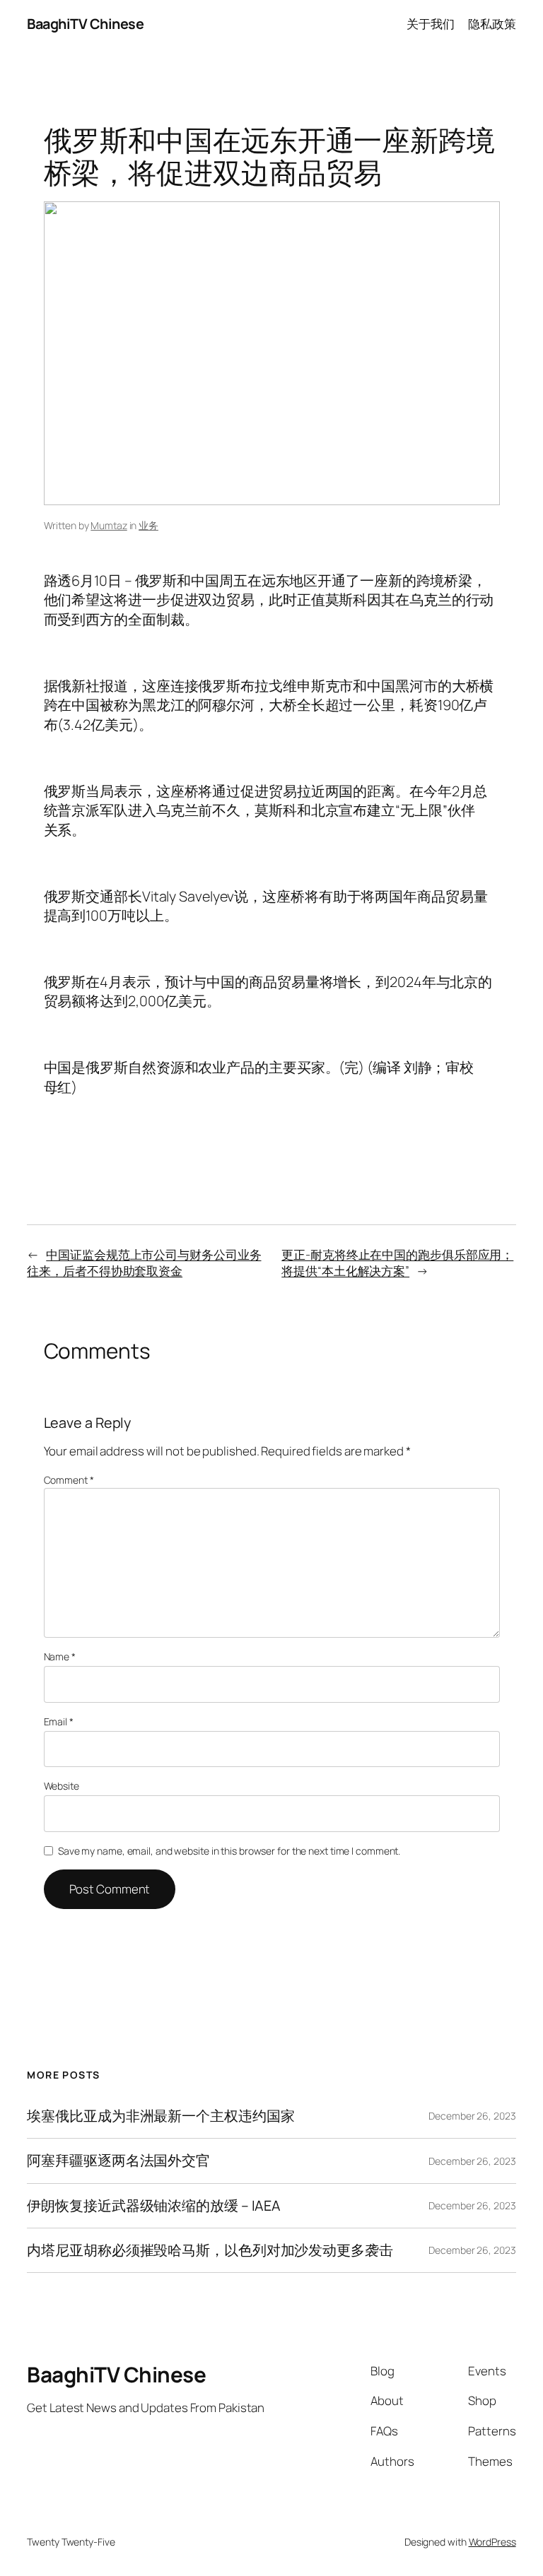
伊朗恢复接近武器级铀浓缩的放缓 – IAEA (154, 2206)
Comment (69, 1480)
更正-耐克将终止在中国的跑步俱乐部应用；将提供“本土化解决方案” (397, 1263)
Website (62, 1786)
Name (60, 1656)
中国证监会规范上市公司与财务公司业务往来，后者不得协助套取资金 (144, 1263)
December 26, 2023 (472, 2116)
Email (59, 1721)
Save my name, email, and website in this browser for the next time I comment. (229, 1851)
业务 (148, 525)
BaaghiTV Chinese (85, 24)
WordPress (492, 2542)
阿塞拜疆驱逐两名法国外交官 (118, 2161)
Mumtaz (109, 525)
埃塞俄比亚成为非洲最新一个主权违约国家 (160, 2116)
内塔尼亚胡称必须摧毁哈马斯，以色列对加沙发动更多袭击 (210, 2250)
